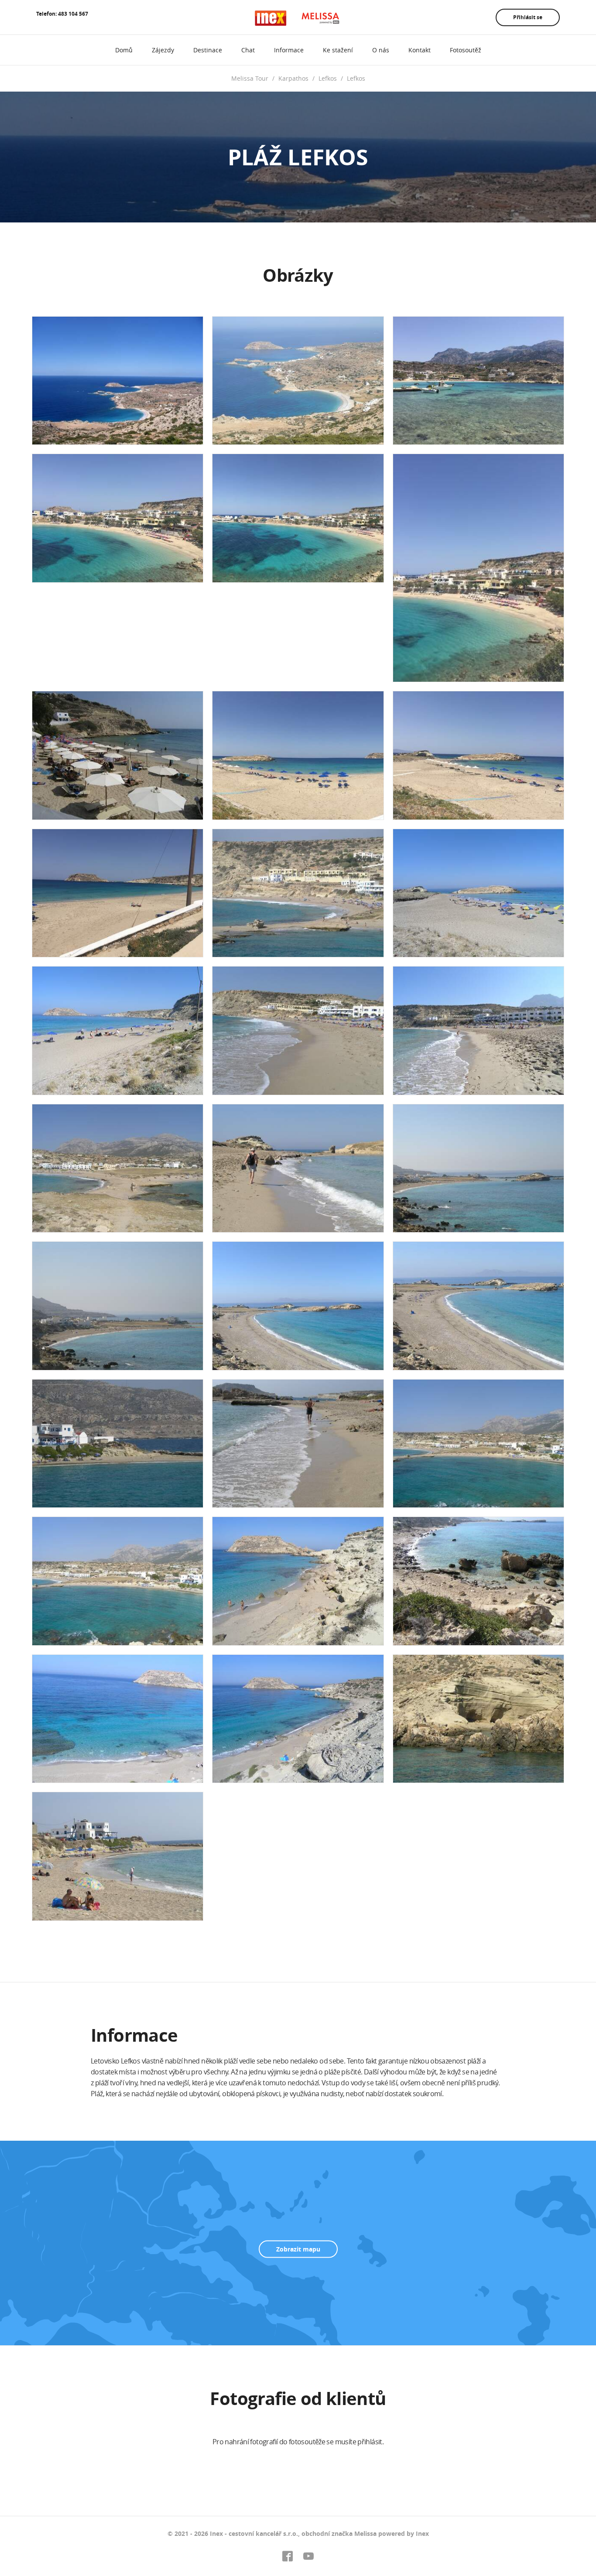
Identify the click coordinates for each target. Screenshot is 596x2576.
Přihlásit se (528, 17)
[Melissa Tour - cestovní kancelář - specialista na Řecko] (298, 18)
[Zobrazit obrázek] (118, 381)
